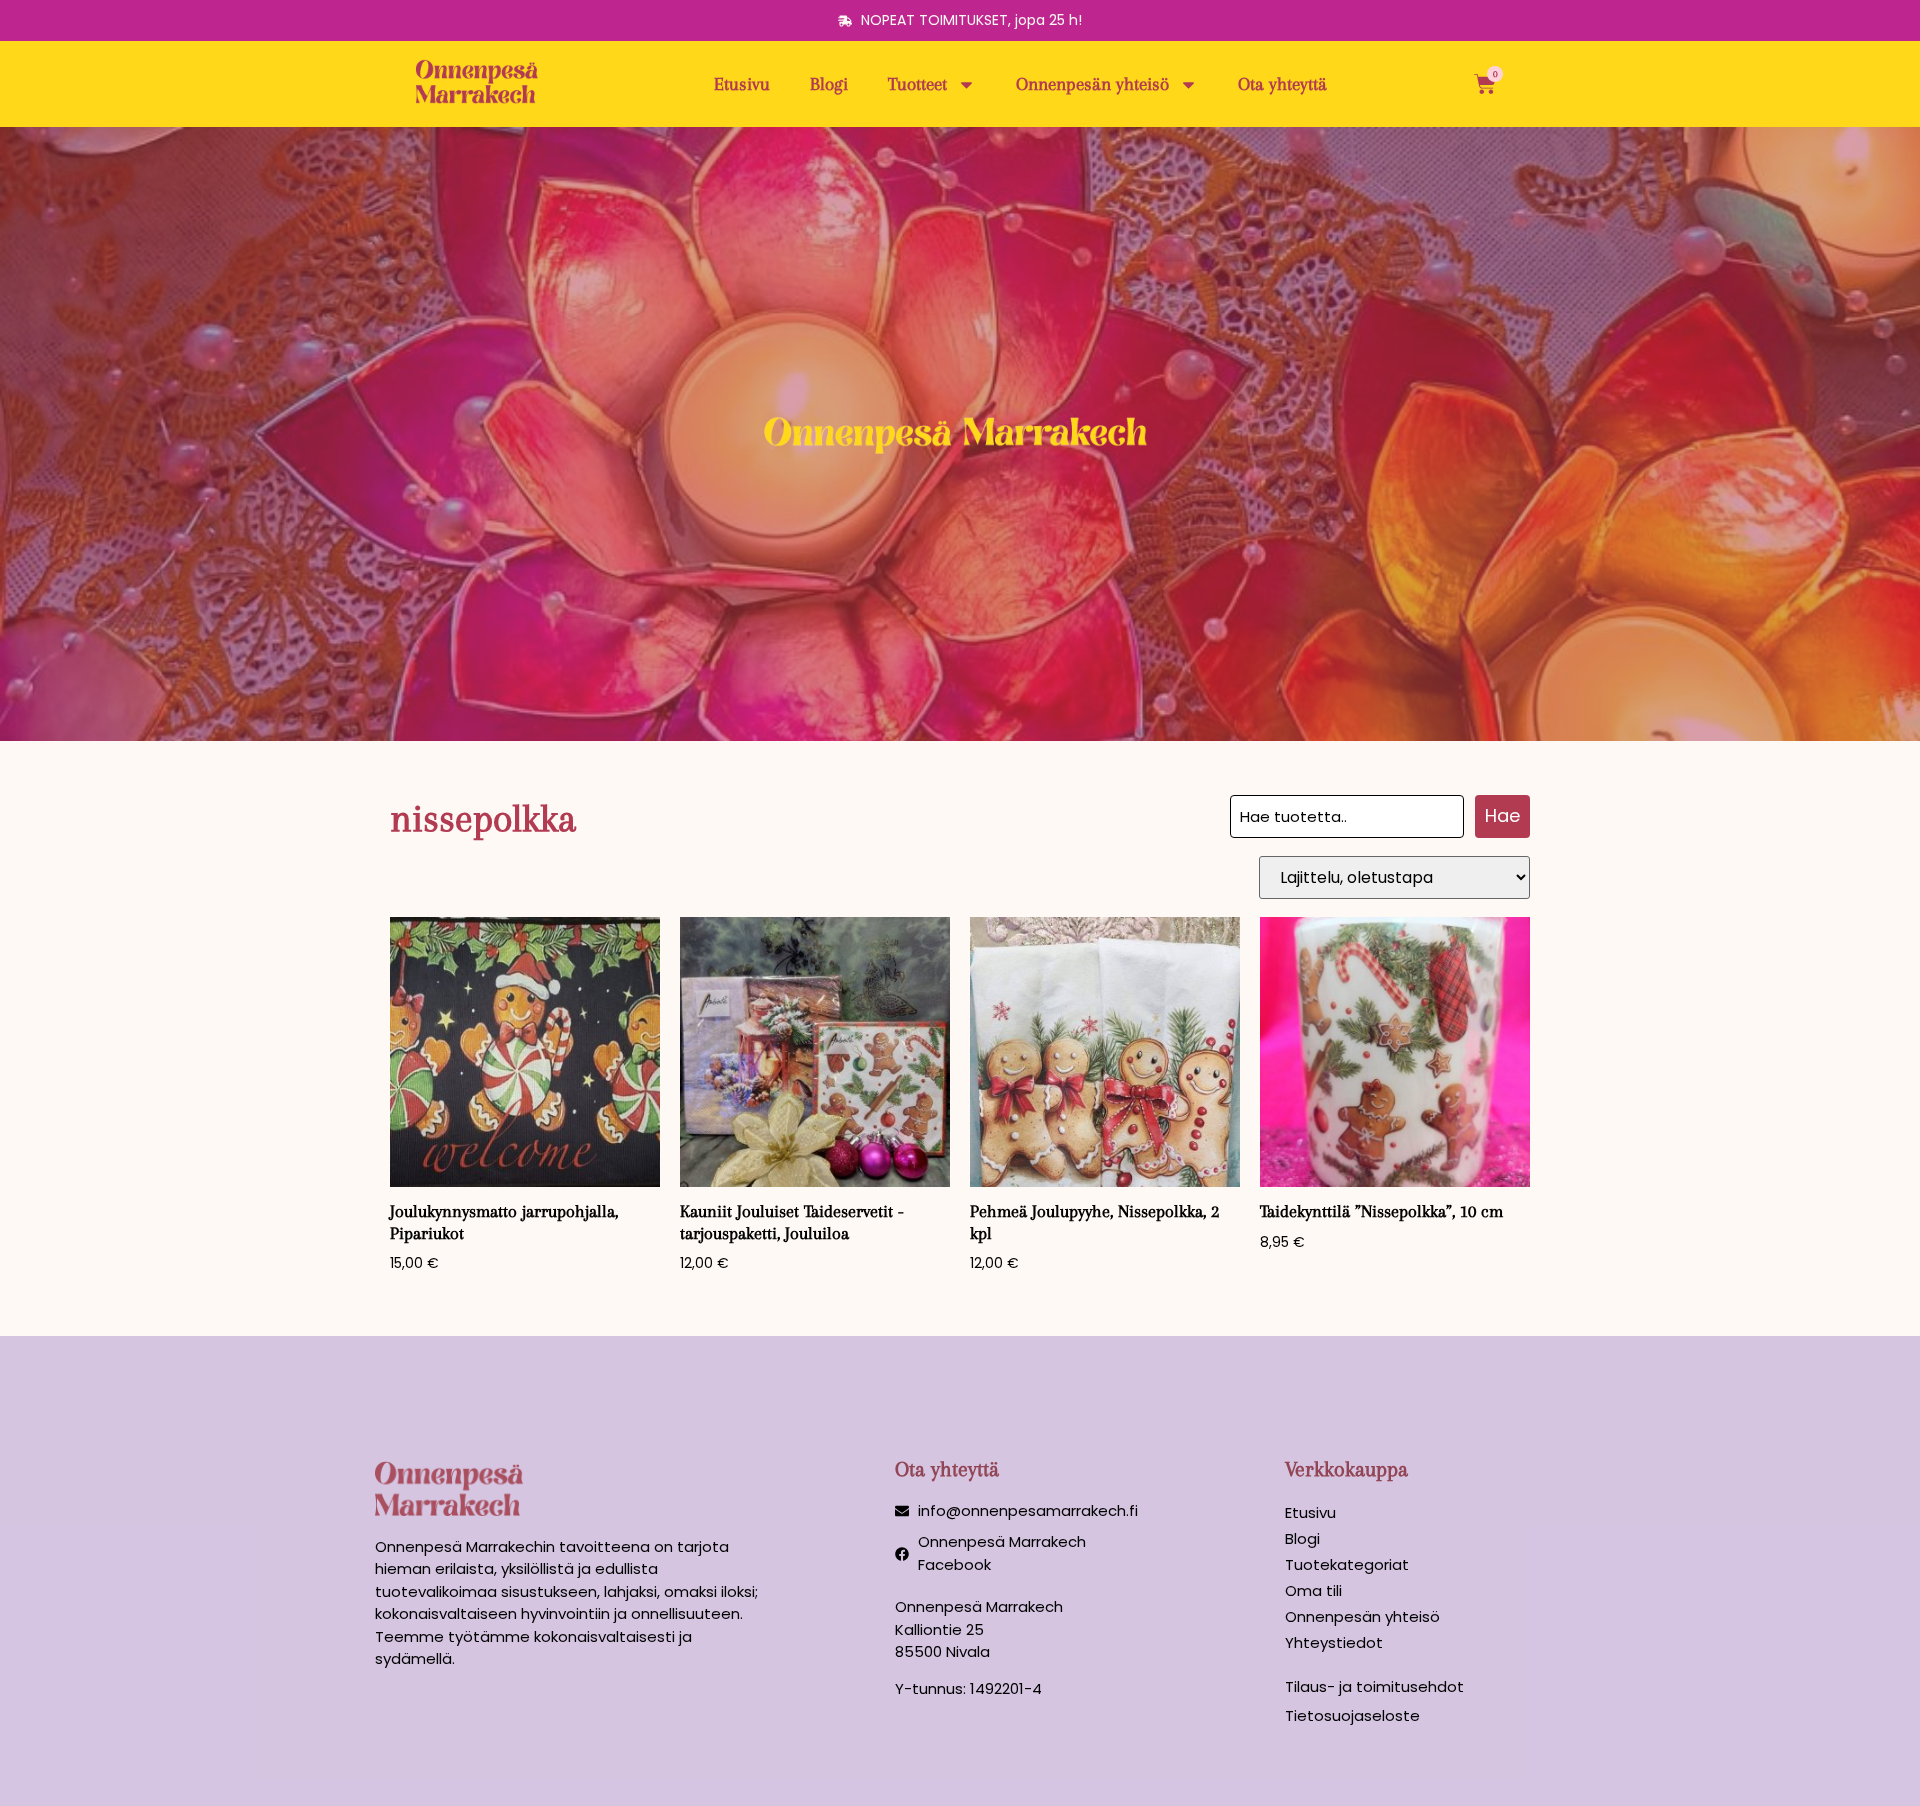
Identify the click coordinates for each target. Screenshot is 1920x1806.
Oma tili (1313, 1590)
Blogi (829, 84)
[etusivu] (480, 84)
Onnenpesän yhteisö (1092, 84)
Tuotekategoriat (1347, 1564)
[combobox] (1347, 816)
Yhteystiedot (1334, 1642)
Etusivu (742, 84)
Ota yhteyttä (1282, 84)
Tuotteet (917, 84)
